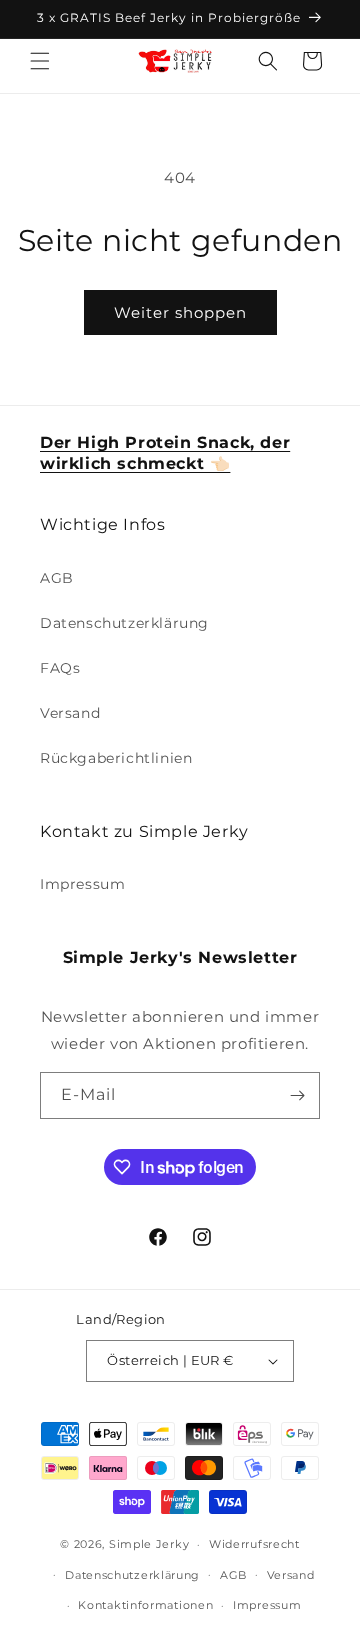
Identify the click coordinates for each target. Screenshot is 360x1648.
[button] (40, 61)
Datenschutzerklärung (124, 623)
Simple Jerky (149, 1544)
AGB (57, 578)
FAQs (60, 668)
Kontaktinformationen (145, 1605)
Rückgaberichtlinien (116, 758)
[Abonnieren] (297, 1095)
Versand (70, 713)
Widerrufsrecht (254, 1544)
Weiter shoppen (180, 312)
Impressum (82, 884)
